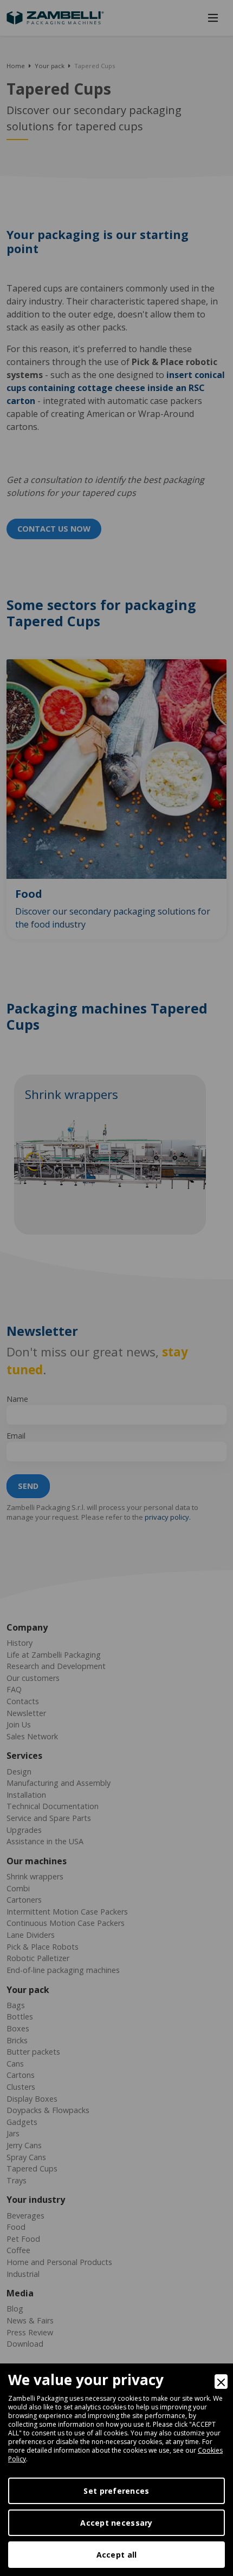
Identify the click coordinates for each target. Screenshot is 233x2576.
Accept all (117, 2555)
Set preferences (116, 2491)
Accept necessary (116, 2523)
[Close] (221, 2382)
